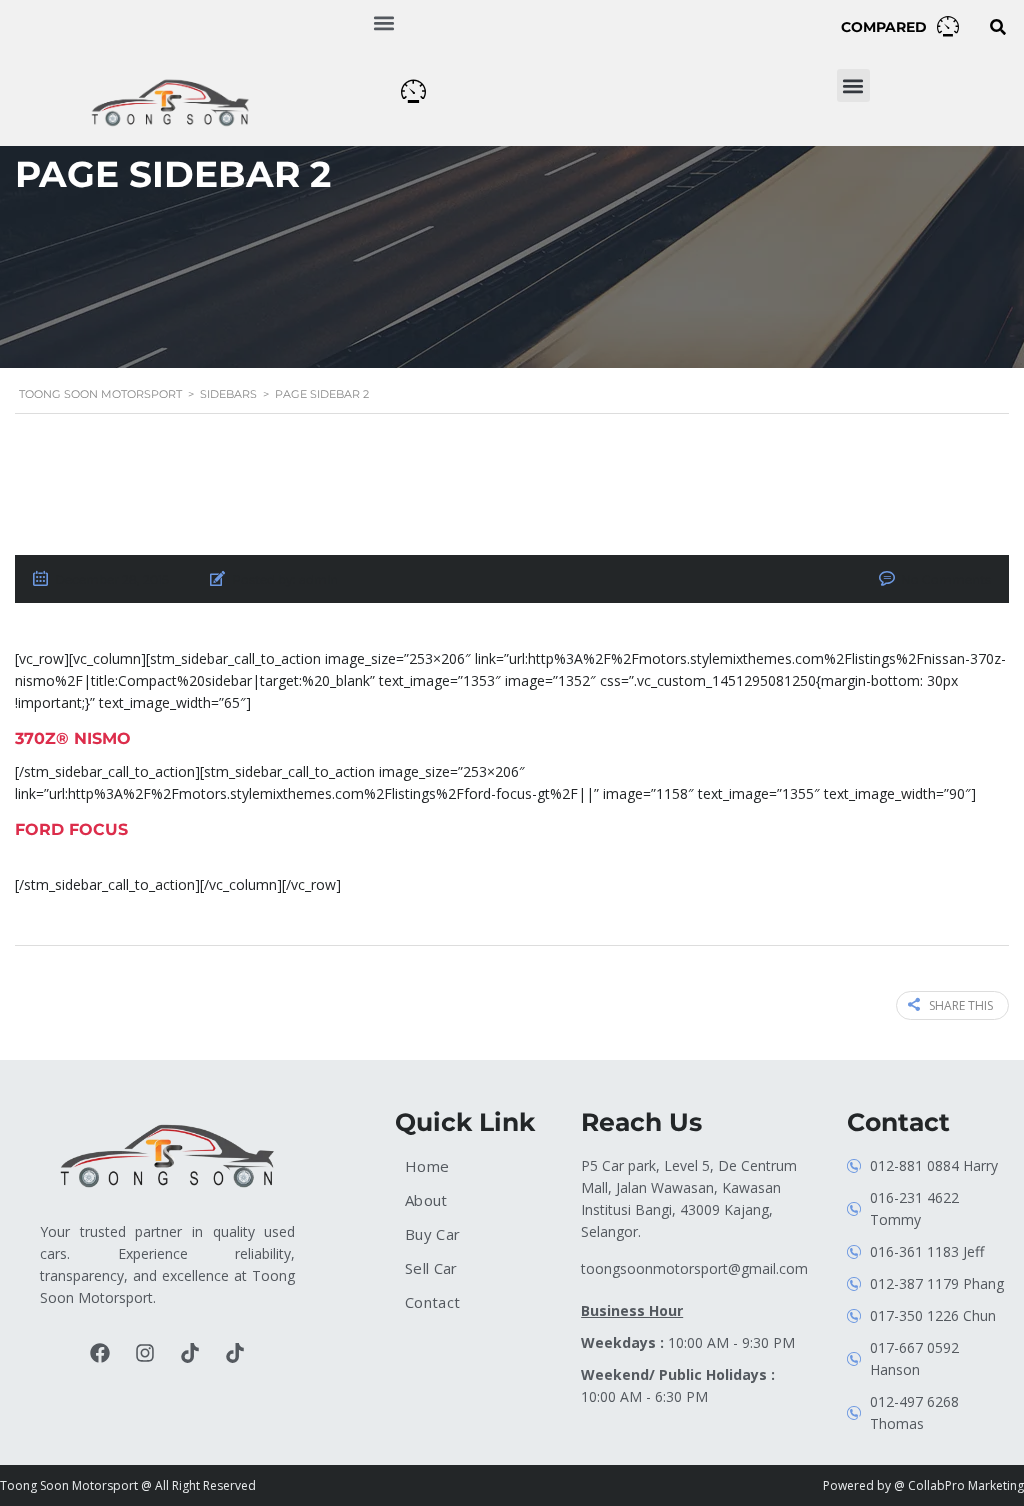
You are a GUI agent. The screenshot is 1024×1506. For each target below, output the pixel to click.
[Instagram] (145, 1353)
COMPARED (884, 27)
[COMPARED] (948, 26)
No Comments (946, 579)
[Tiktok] (190, 1353)
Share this (961, 1005)
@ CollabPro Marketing (959, 1485)
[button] (384, 22)
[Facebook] (100, 1353)
